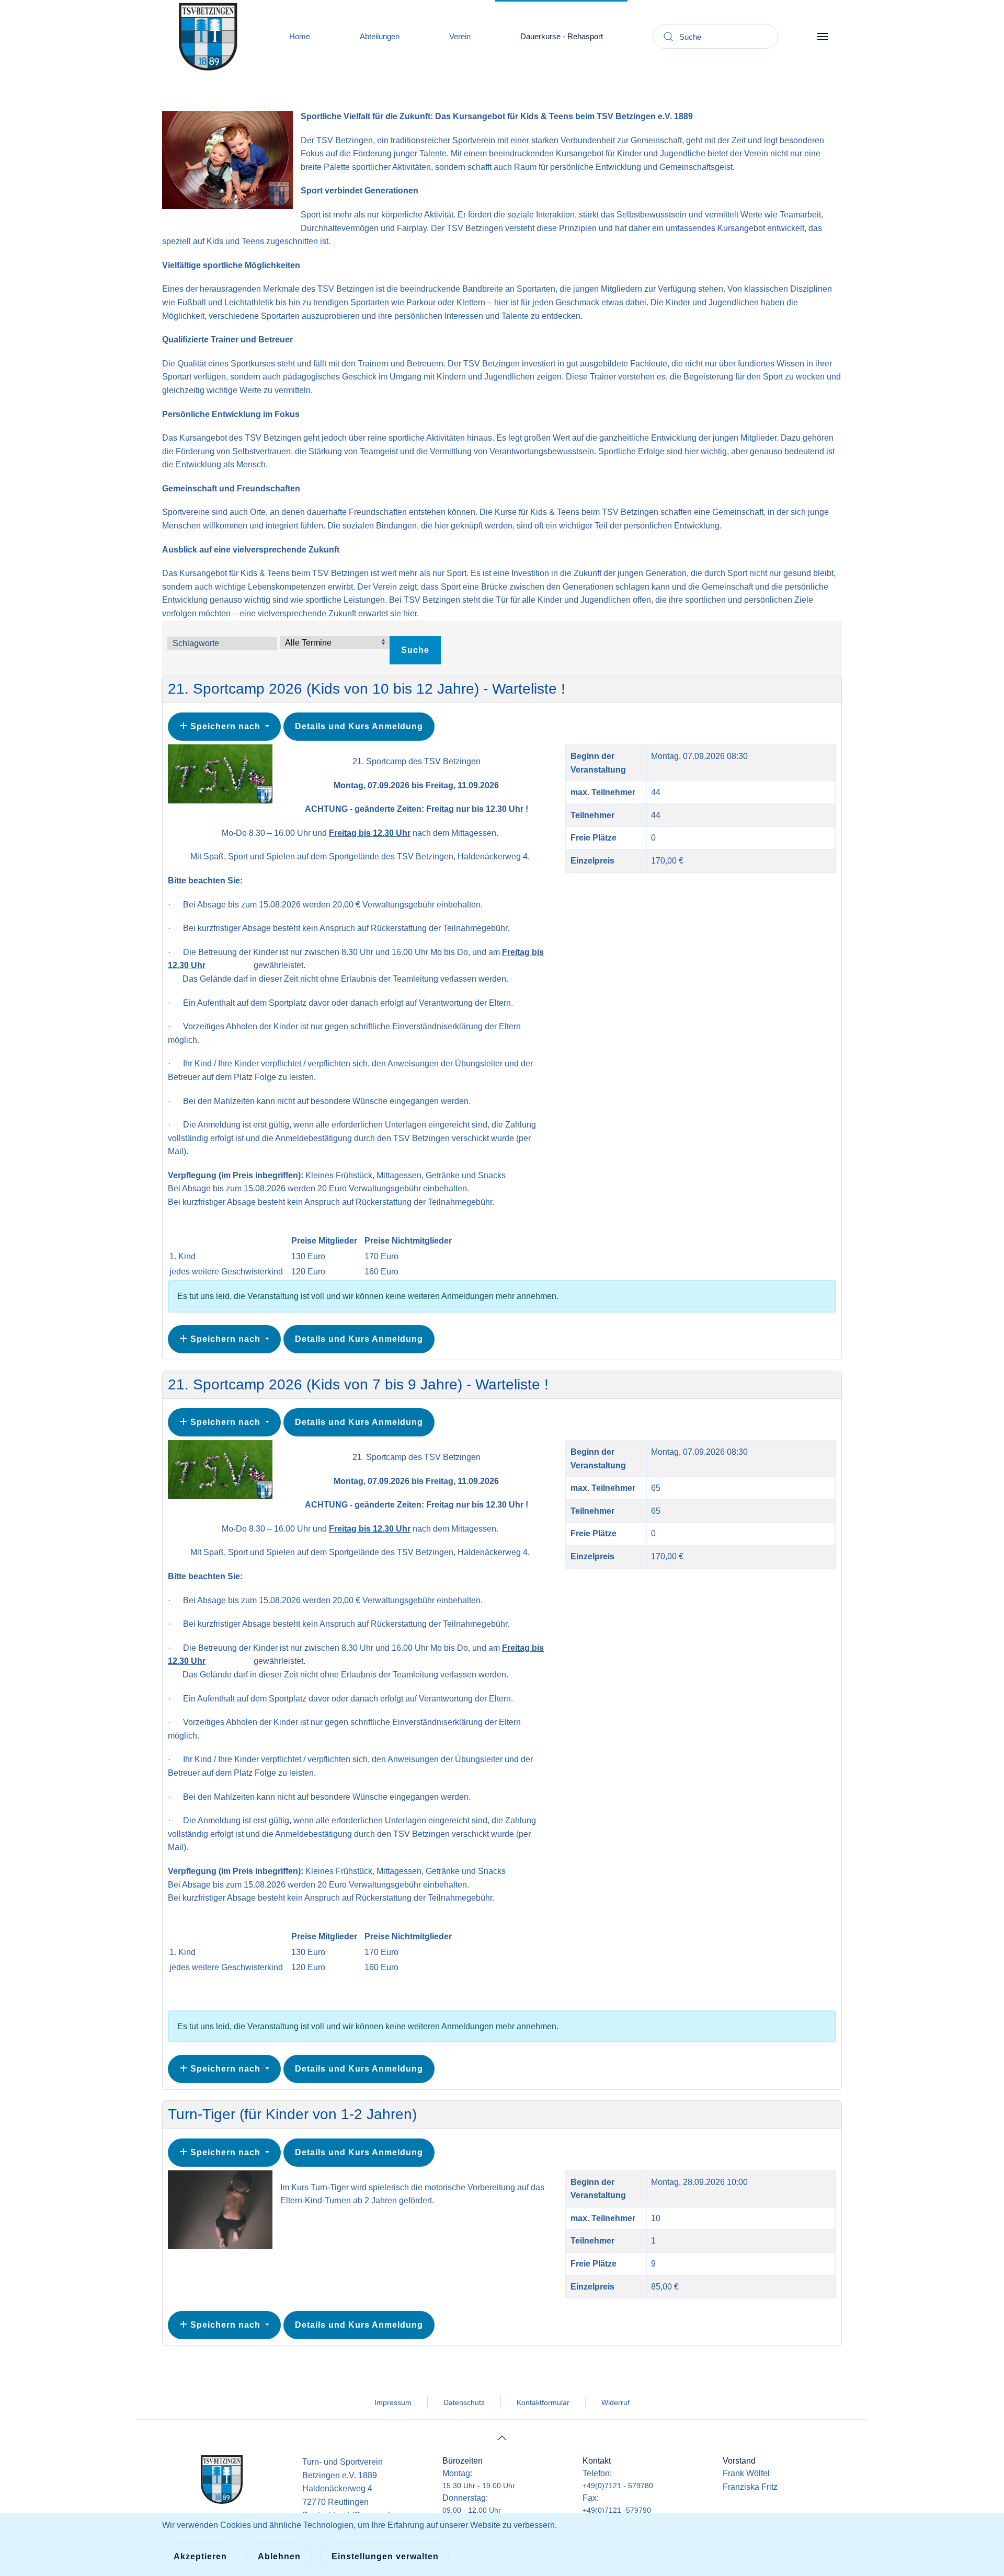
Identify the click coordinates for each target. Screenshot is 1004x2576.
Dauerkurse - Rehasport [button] (562, 36)
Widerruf (615, 2402)
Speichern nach (225, 726)
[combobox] (715, 37)
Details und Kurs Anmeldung (359, 726)
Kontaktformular (543, 2402)
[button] (822, 37)
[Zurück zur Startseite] (208, 37)
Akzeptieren (200, 2556)
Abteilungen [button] (380, 36)
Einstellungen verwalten (385, 2556)
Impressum (393, 2402)
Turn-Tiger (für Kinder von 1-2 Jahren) (292, 2114)
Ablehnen (279, 2556)
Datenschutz (464, 2402)
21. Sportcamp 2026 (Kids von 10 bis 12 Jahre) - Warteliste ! (367, 689)
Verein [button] (460, 36)
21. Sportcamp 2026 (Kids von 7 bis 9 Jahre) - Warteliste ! (358, 1384)
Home (300, 36)
